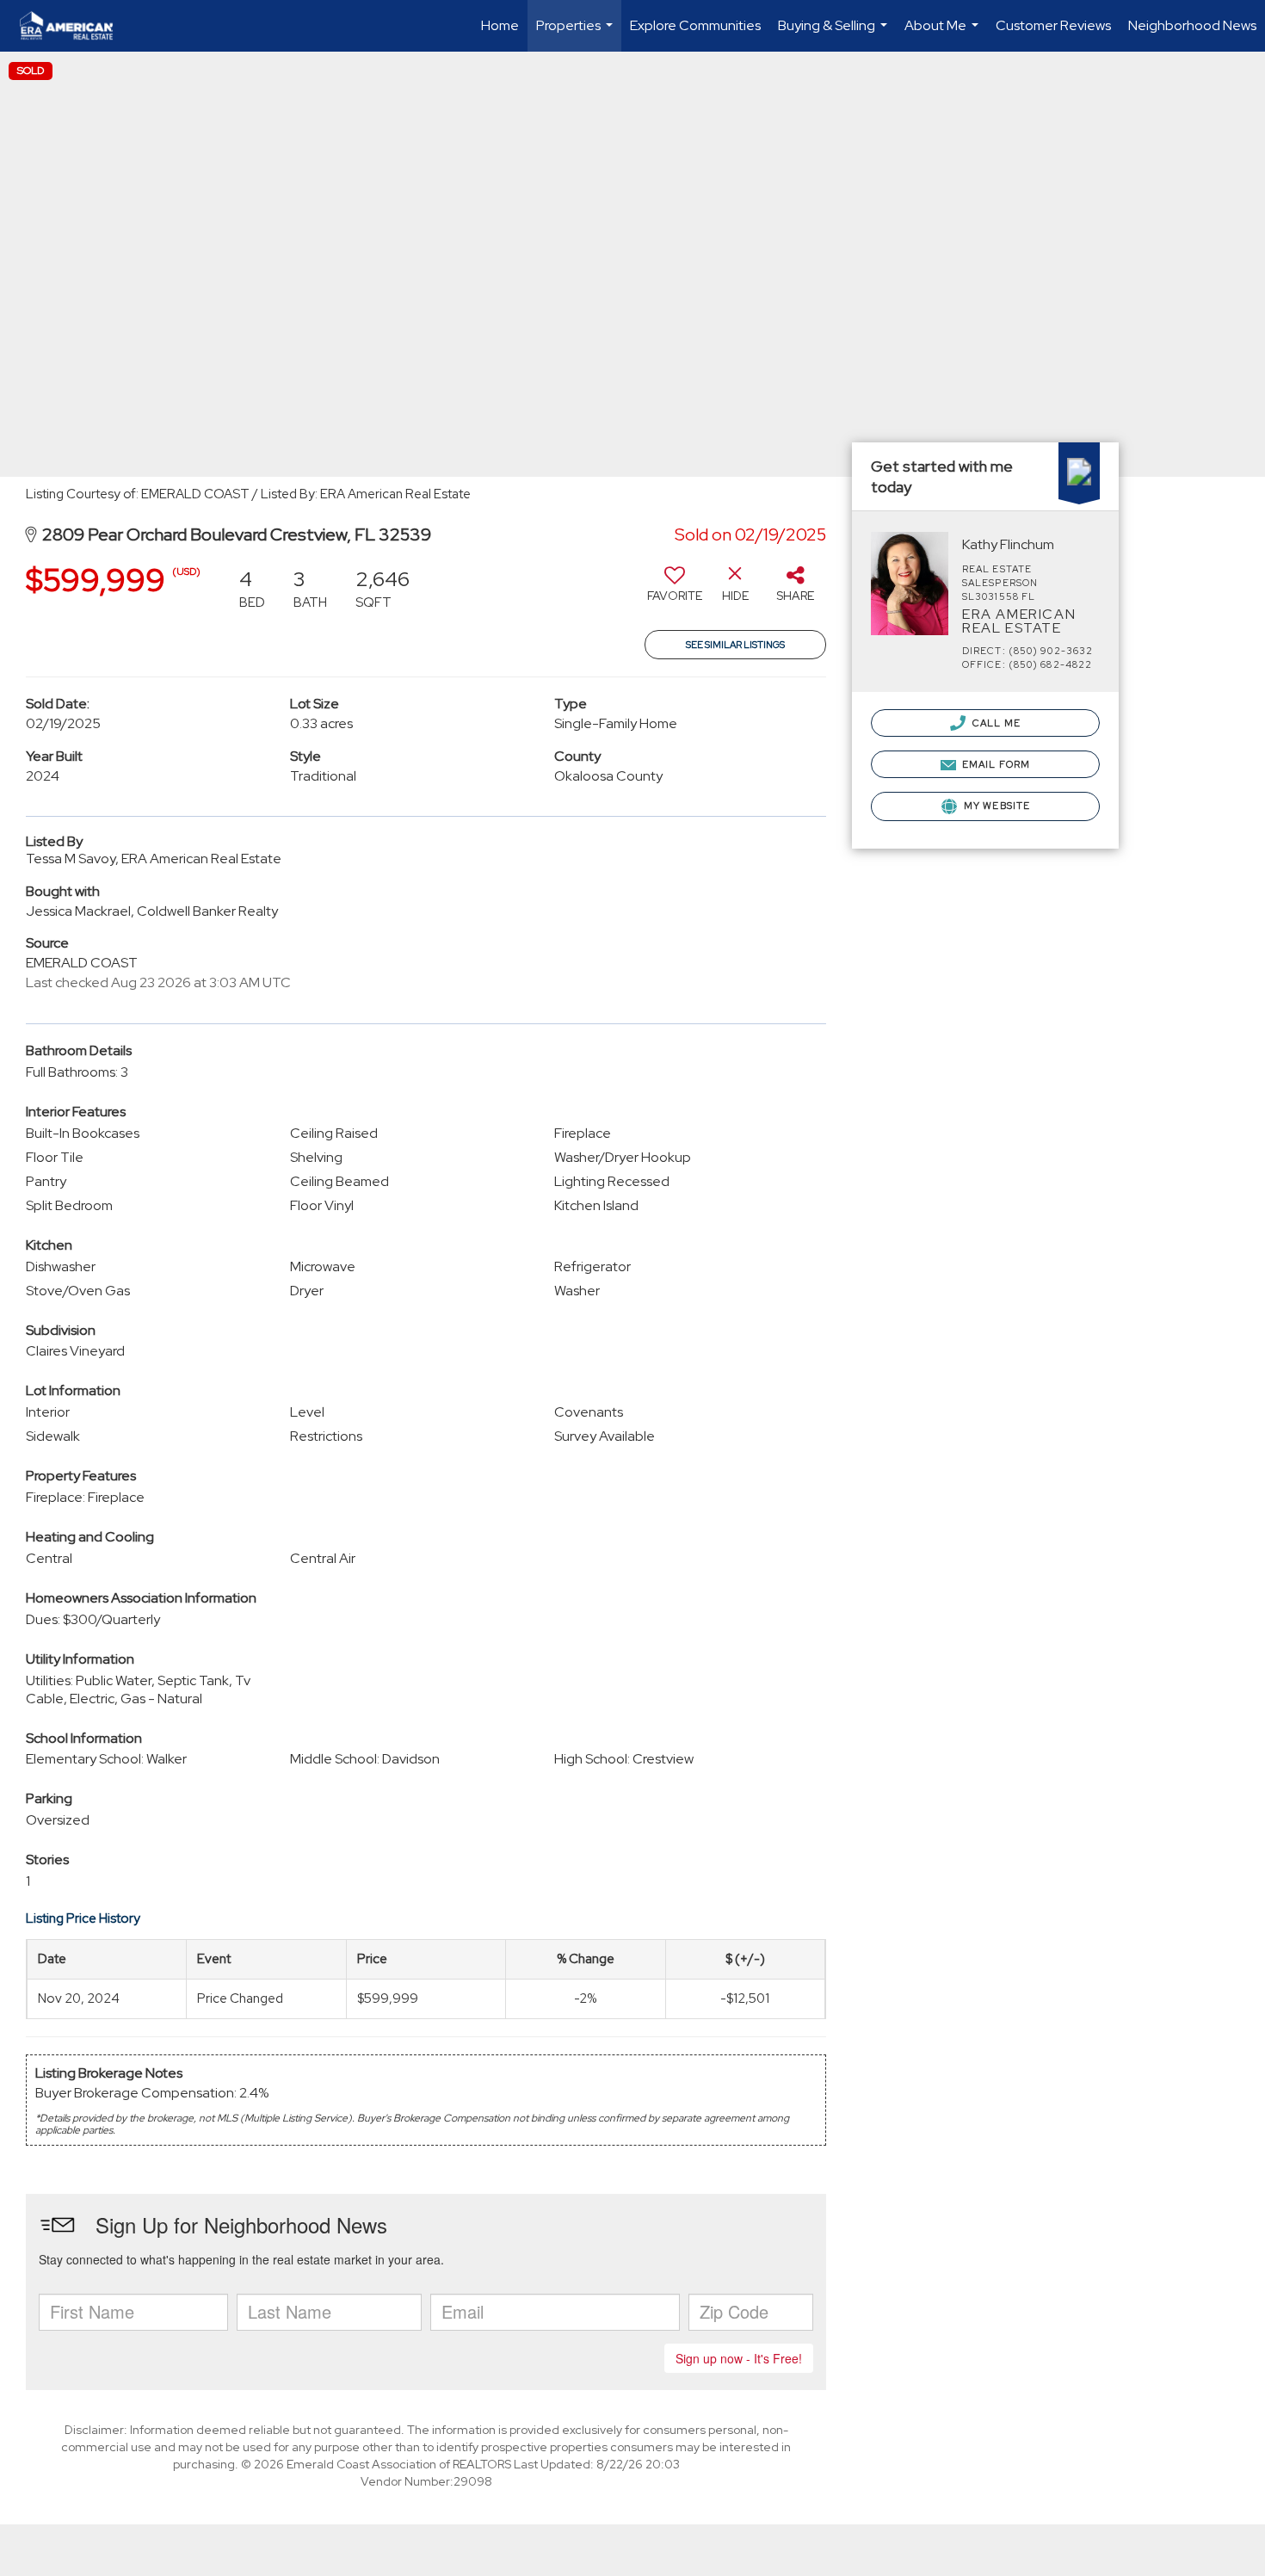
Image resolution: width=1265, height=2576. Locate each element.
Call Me (995, 723)
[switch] (675, 590)
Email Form (995, 764)
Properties (577, 34)
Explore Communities (695, 25)
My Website (996, 806)
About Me (944, 34)
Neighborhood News (1192, 25)
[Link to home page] (75, 26)
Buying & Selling (835, 34)
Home (500, 25)
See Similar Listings (735, 645)
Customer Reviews (1053, 25)
